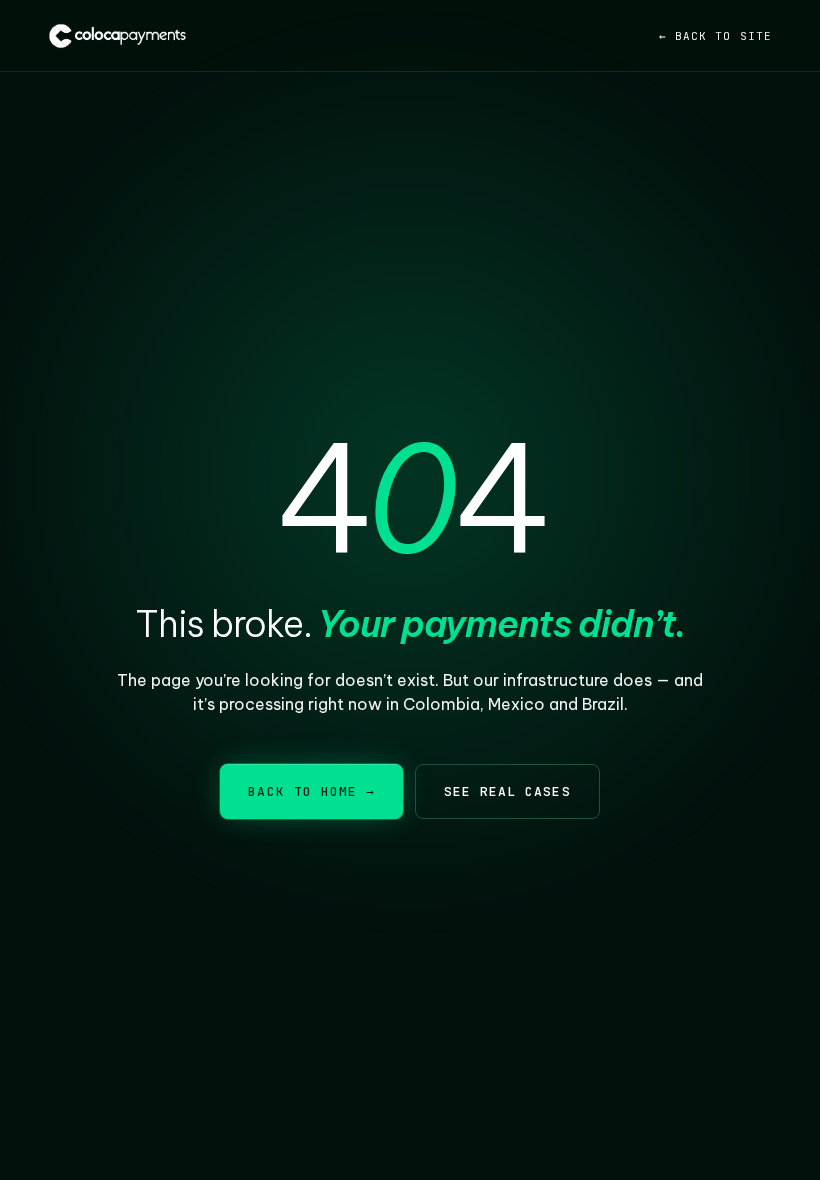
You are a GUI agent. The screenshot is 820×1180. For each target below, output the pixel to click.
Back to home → (311, 791)
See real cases (507, 791)
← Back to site (715, 36)
